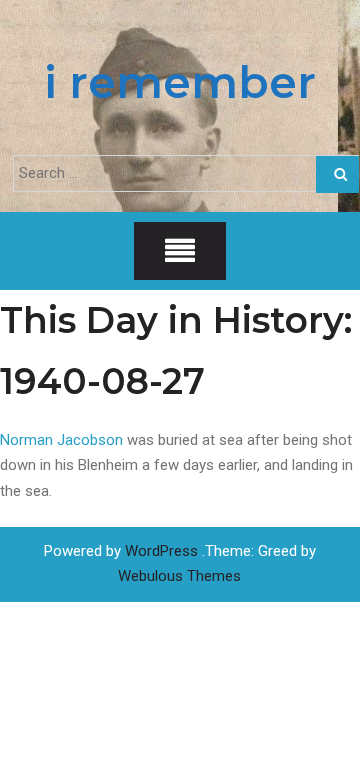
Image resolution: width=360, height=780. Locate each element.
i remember (180, 82)
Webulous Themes (179, 576)
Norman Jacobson (61, 440)
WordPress (161, 551)
